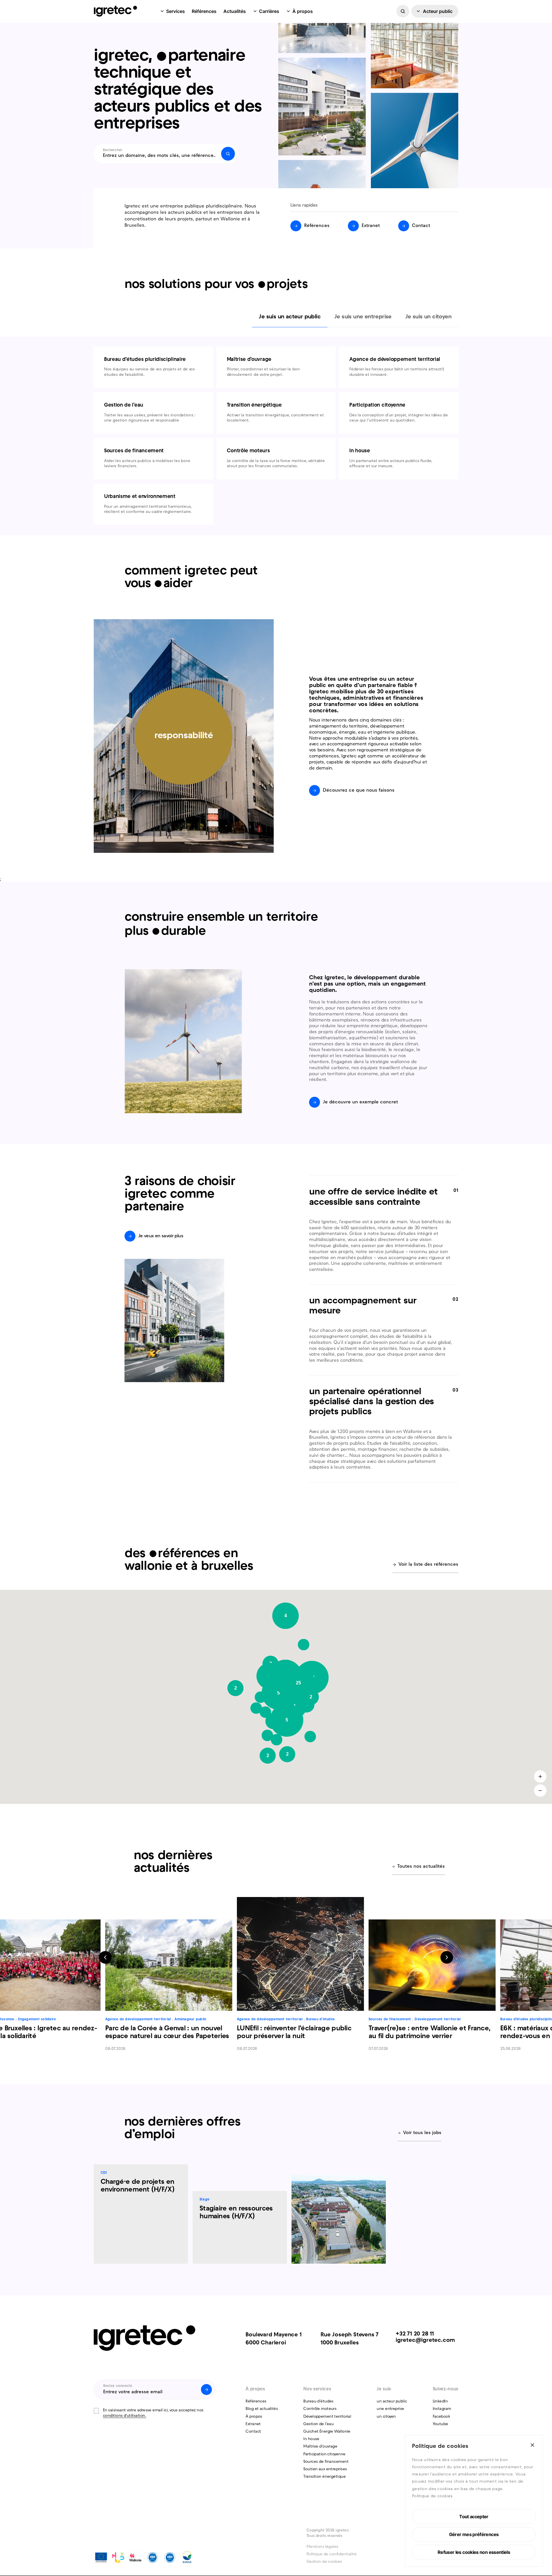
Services (176, 11)
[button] (304, 1645)
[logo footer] (144, 2338)
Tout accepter (474, 2517)
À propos (303, 11)
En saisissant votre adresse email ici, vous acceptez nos (153, 2413)
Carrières (269, 11)
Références (204, 11)
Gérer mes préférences (474, 2534)
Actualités (235, 11)
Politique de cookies (432, 2496)
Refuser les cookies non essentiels (474, 2552)
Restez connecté (118, 2386)
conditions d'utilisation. (124, 2416)
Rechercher (113, 150)
